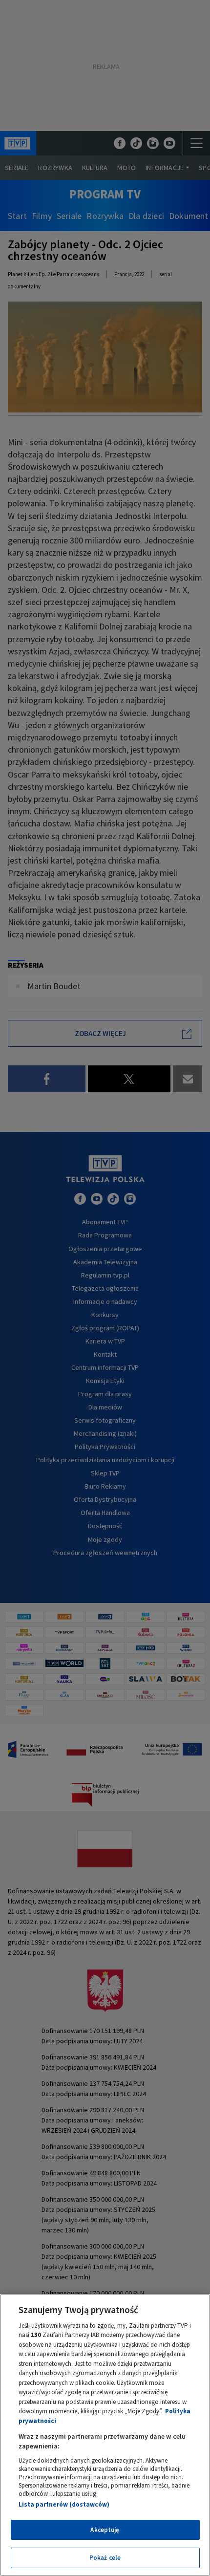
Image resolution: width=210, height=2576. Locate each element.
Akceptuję (105, 2530)
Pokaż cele (105, 2558)
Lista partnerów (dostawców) (64, 2504)
